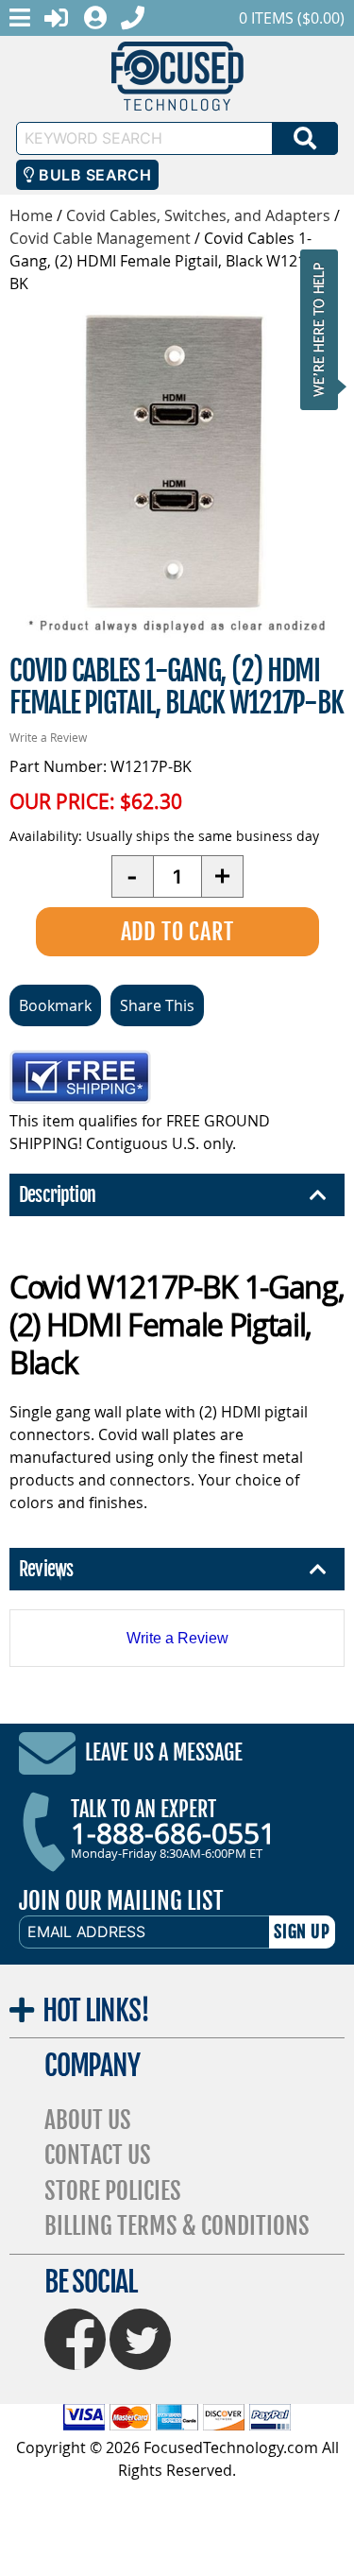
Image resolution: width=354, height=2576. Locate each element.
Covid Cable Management (100, 238)
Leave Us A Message (164, 1752)
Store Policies (113, 2191)
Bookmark (55, 1005)
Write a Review (48, 737)
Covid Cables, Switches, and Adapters (198, 215)
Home (31, 215)
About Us (88, 2120)
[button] (325, 329)
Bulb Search (93, 175)
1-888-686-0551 (173, 1833)
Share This (157, 1005)
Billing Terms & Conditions (177, 2226)
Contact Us (98, 2155)
